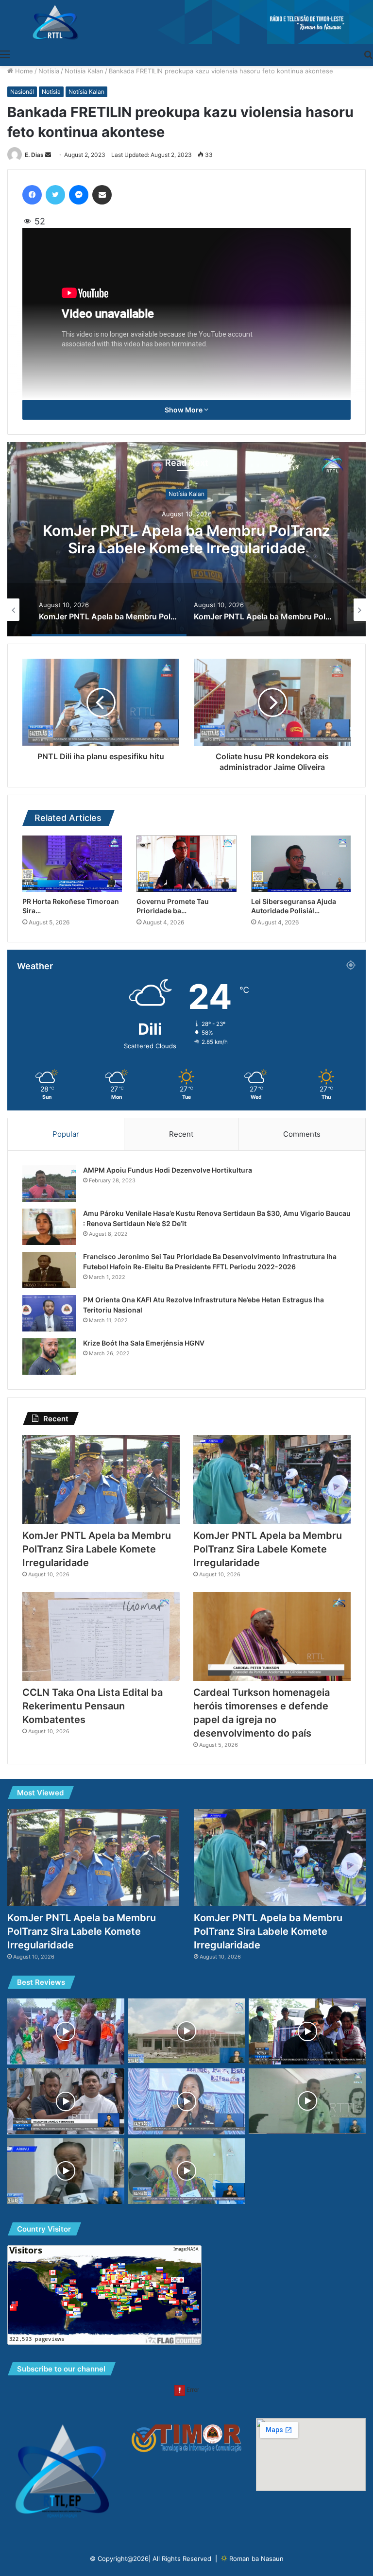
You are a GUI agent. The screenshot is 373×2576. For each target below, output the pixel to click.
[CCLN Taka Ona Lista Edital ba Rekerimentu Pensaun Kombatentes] (101, 1636)
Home (23, 71)
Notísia (49, 71)
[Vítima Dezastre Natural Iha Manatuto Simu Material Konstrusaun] (66, 2031)
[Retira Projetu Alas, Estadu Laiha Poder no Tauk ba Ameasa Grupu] (66, 2101)
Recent (181, 1134)
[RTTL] (186, 22)
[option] (186, 539)
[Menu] (5, 54)
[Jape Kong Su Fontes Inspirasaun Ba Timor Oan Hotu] (66, 2171)
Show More (184, 410)
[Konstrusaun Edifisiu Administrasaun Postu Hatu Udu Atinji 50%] (187, 2031)
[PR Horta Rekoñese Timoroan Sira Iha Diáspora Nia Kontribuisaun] (72, 864)
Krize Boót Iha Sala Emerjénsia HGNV (144, 1343)
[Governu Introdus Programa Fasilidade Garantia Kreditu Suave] (307, 2101)
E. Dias (34, 155)
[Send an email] (48, 155)
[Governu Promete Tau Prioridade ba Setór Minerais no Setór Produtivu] (186, 864)
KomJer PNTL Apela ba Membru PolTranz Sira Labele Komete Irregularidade (186, 540)
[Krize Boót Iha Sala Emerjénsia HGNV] (49, 1356)
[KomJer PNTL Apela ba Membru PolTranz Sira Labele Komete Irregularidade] (101, 1479)
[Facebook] (32, 195)
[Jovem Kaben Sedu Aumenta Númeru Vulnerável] (187, 2171)
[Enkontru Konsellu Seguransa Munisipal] (187, 2101)
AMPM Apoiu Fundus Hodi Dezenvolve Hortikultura (168, 1170)
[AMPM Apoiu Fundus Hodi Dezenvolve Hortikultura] (49, 1184)
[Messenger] (79, 195)
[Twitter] (55, 195)
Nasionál (22, 92)
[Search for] (368, 54)
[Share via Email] (102, 195)
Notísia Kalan (84, 71)
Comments (302, 1134)
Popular (66, 1134)
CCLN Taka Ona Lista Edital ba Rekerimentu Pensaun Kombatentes (93, 1706)
